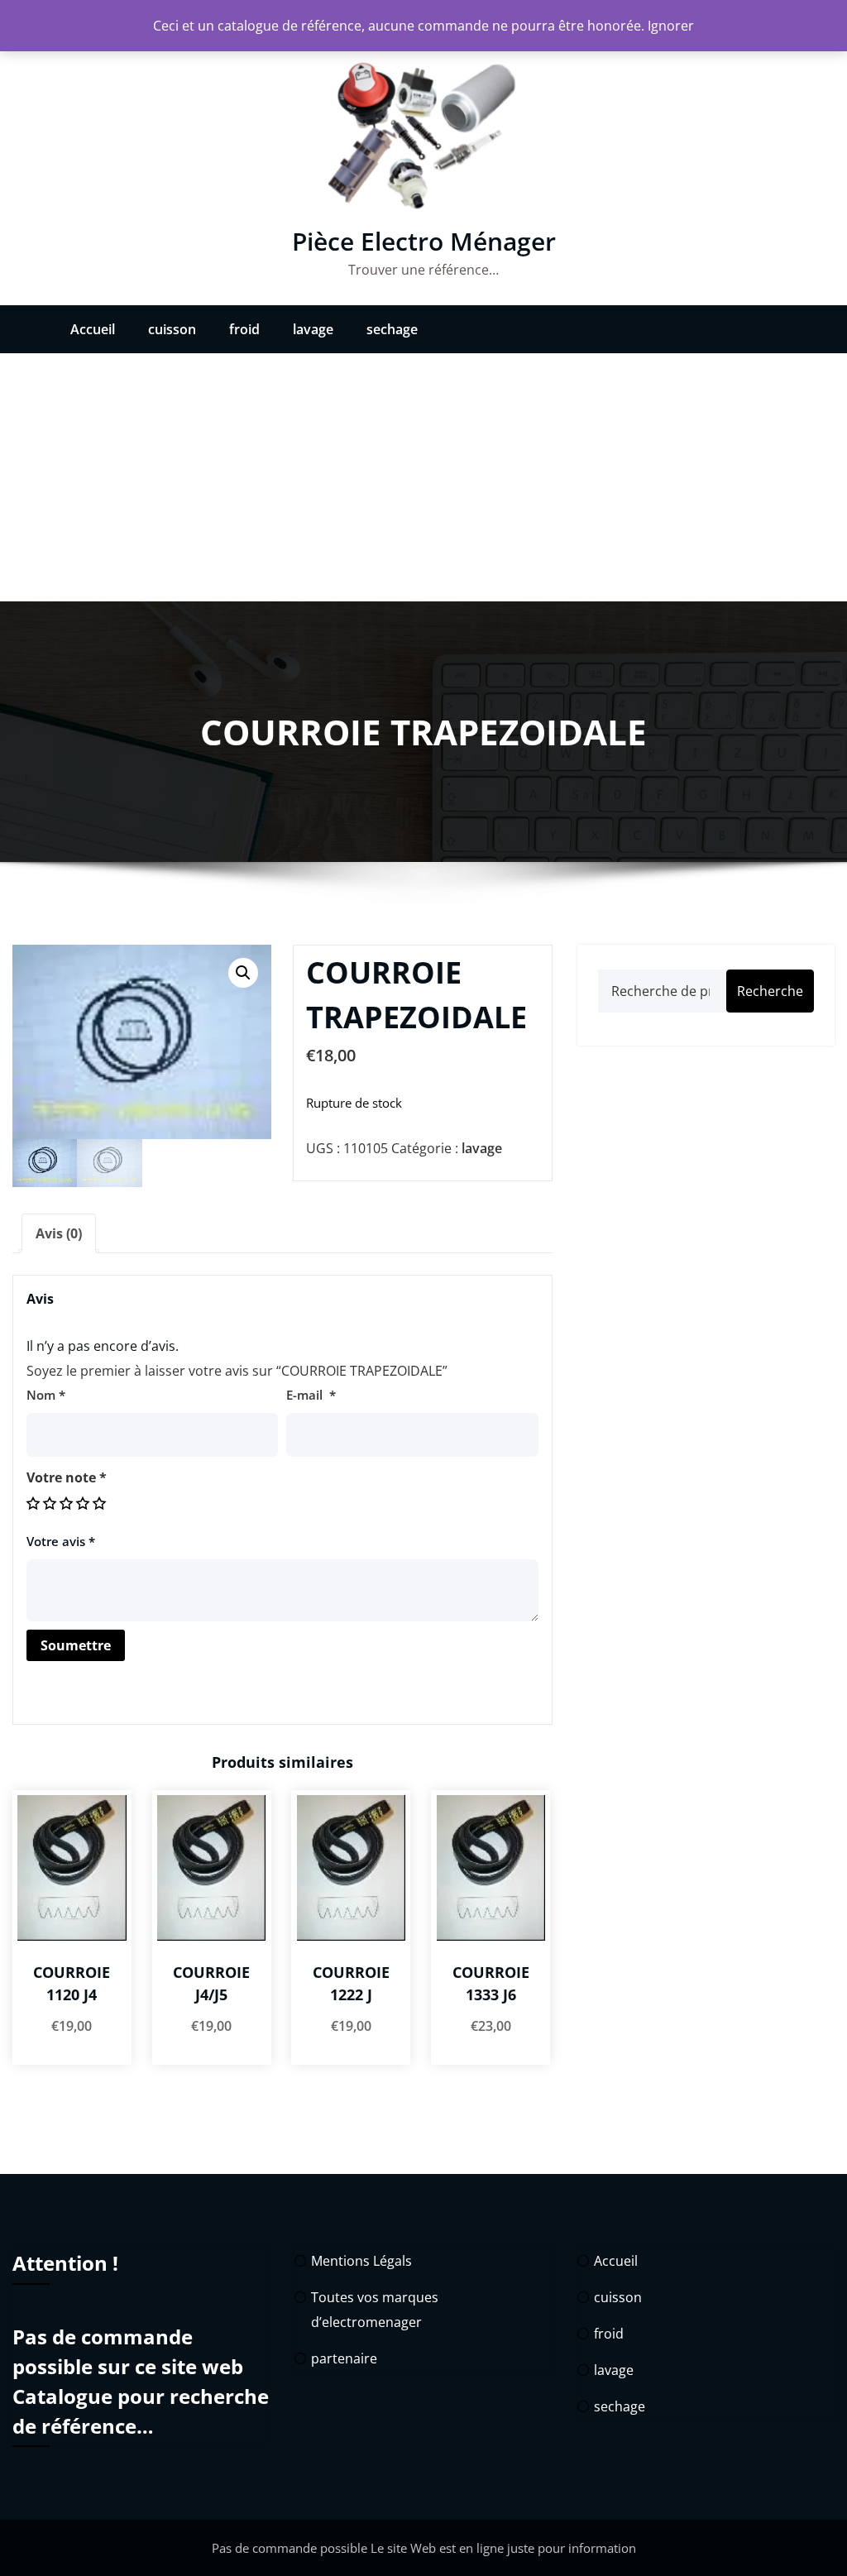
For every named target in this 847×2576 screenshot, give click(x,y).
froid (244, 329)
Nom (46, 1395)
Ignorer (671, 26)
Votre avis (61, 1541)
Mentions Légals (361, 2261)
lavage (313, 329)
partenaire (344, 2358)
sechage (392, 329)
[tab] (59, 1233)
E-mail (311, 1395)
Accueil (93, 329)
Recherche (770, 991)
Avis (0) (59, 1233)
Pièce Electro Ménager (424, 241)
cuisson (172, 329)
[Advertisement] (423, 477)
